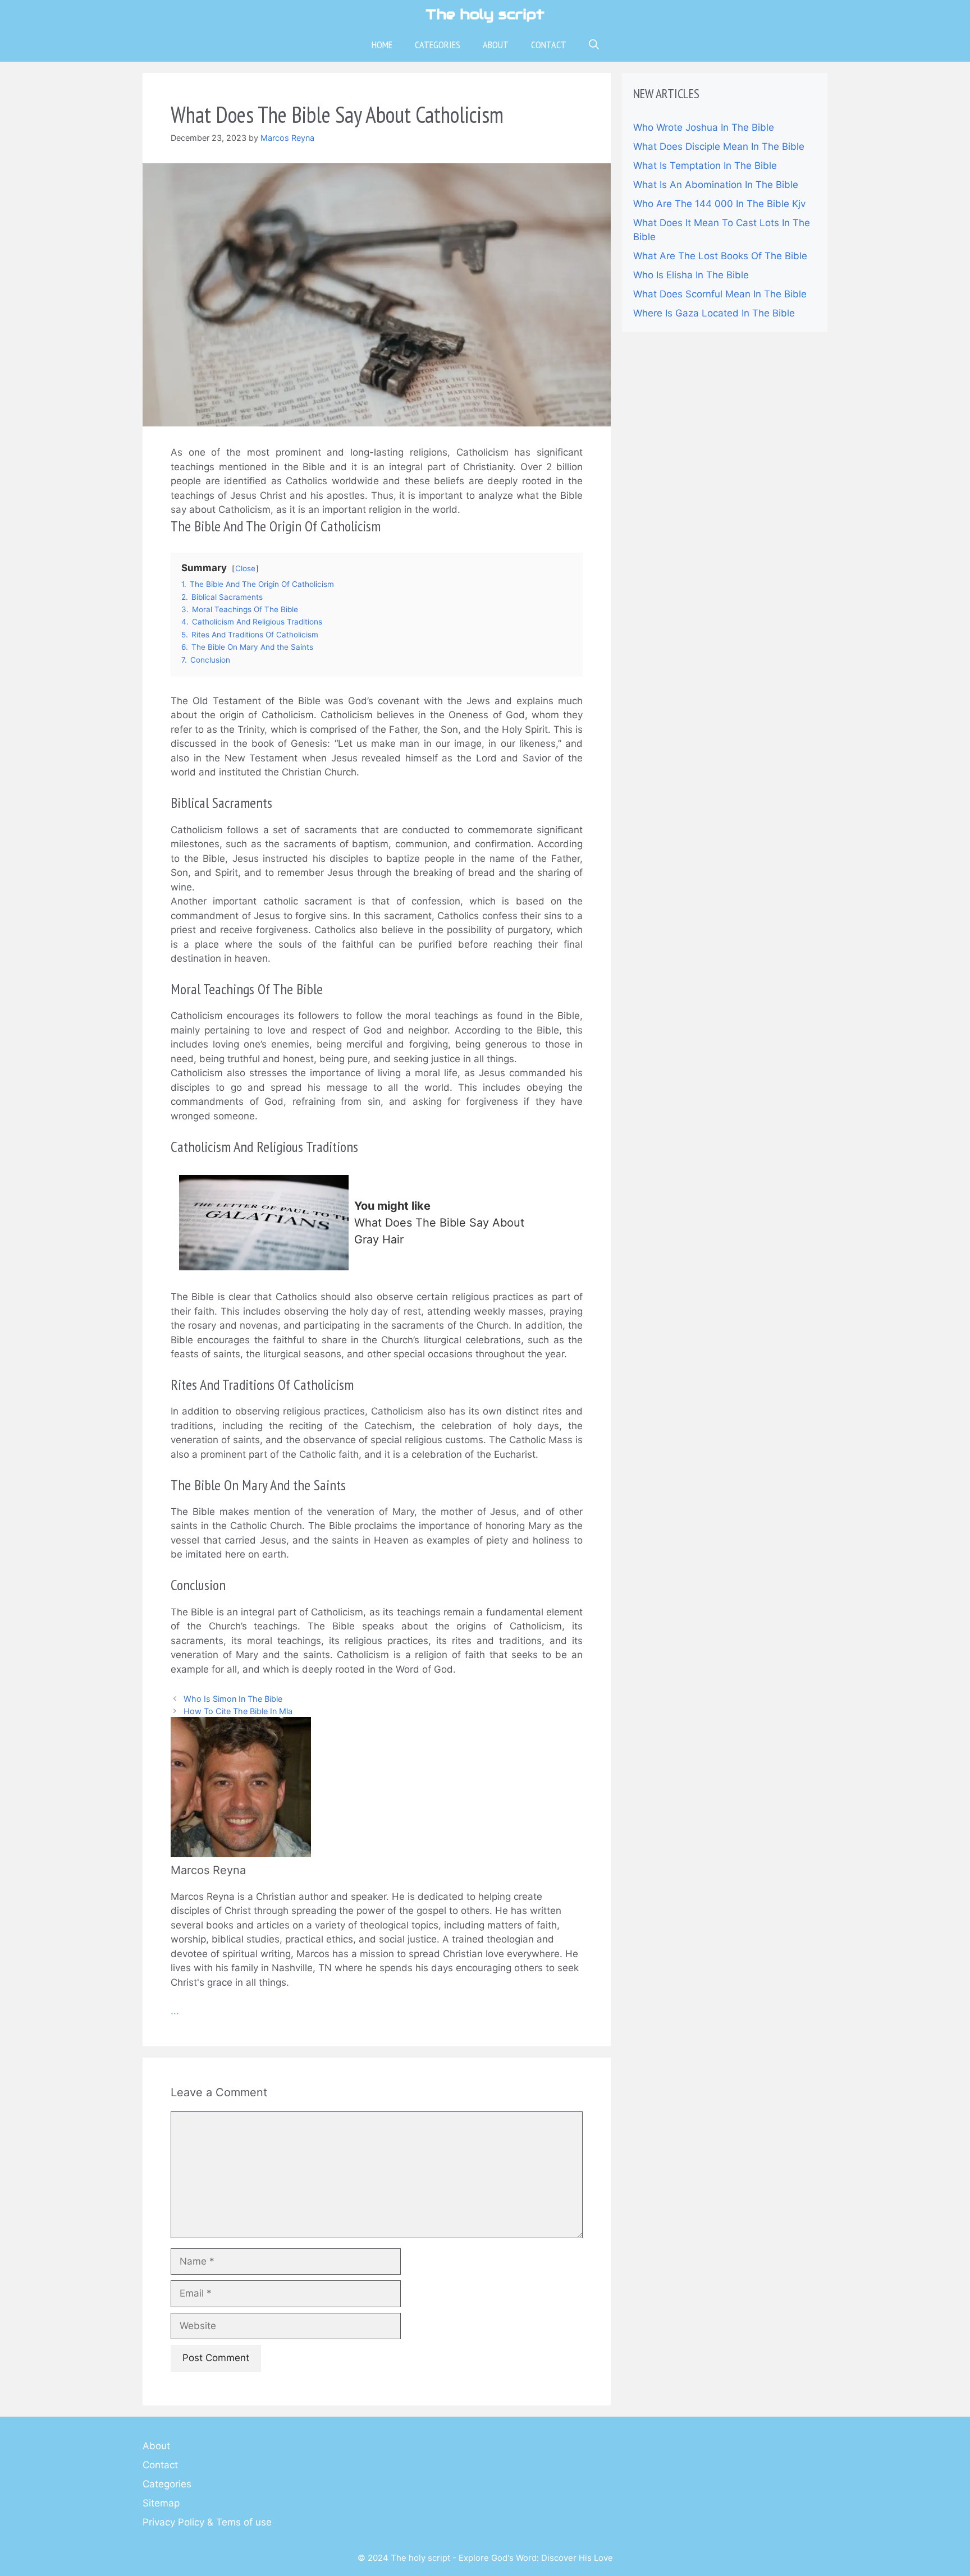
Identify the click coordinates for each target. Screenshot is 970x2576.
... (175, 2011)
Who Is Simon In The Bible (233, 1699)
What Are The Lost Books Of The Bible (720, 256)
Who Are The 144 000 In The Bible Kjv (719, 204)
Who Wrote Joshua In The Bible (704, 127)
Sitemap (161, 2503)
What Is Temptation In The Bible (705, 166)
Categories (438, 45)
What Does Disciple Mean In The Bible (719, 146)
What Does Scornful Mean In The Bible (720, 294)
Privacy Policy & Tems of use (207, 2522)
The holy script (485, 14)
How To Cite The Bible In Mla (238, 1711)
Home (382, 45)
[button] (594, 45)
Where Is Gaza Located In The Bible (714, 313)
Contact (549, 45)
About (496, 45)
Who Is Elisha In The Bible (691, 275)
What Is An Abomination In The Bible (716, 185)
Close (245, 568)
